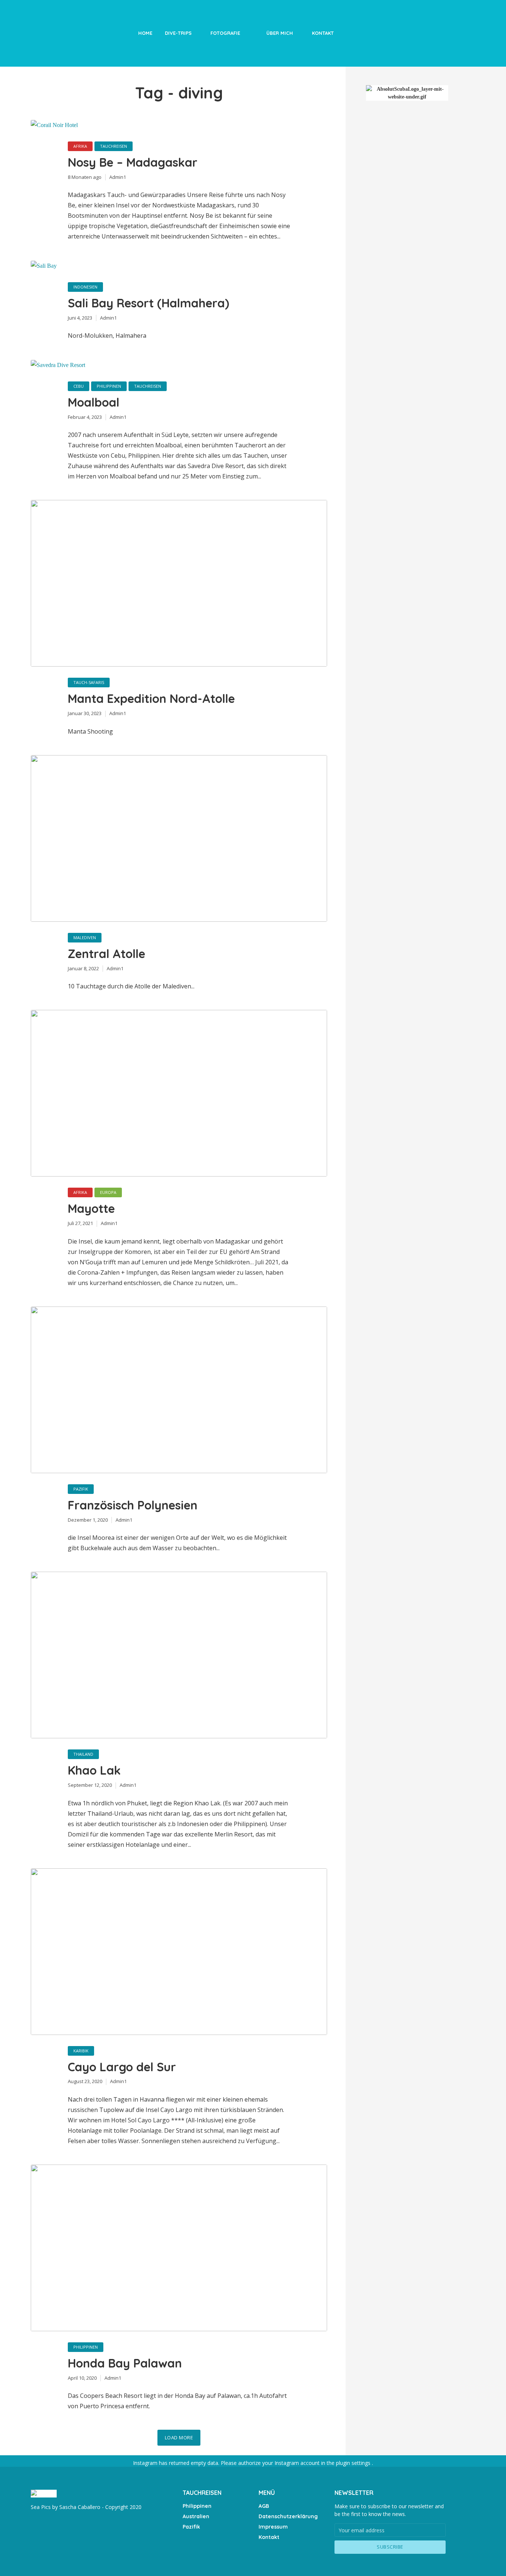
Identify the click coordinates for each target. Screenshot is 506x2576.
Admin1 (118, 177)
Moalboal (94, 402)
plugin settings (354, 2463)
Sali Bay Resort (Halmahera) (149, 303)
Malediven (85, 937)
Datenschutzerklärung (288, 2516)
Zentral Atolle (106, 954)
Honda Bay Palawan (125, 2363)
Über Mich (280, 33)
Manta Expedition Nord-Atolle (151, 698)
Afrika (80, 146)
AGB (264, 2506)
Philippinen (109, 386)
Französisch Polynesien (133, 1505)
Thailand (83, 1754)
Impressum (273, 2527)
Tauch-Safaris (89, 682)
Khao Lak (94, 1770)
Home (145, 33)
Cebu (79, 386)
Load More (179, 2437)
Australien (196, 2516)
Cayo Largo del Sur (122, 2067)
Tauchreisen (114, 146)
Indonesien (85, 287)
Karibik (81, 2051)
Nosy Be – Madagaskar (133, 162)
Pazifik (81, 1489)
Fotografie (225, 33)
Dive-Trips (178, 33)
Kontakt (323, 33)
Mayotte (91, 1208)
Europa (108, 1192)
